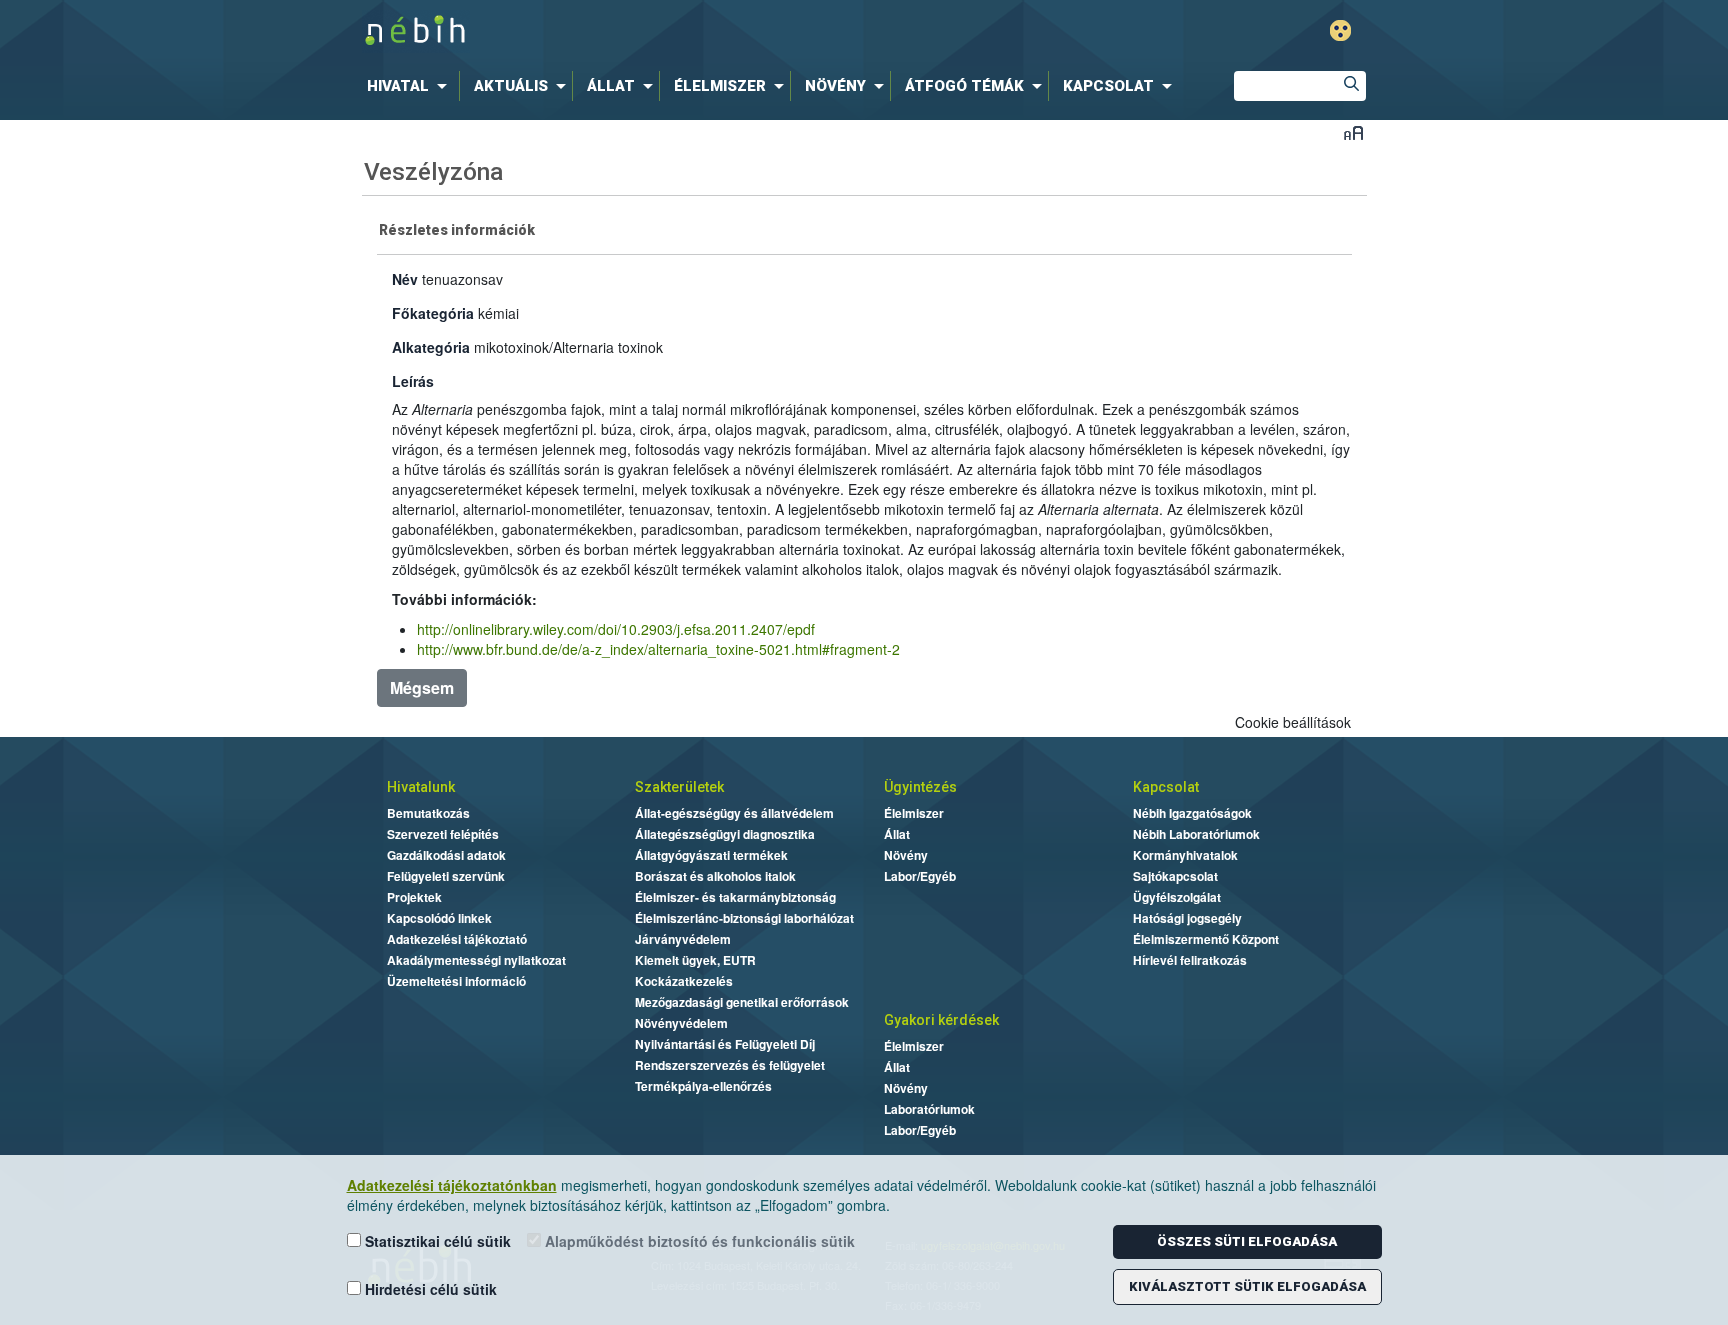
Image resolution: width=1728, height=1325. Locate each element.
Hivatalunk (421, 787)
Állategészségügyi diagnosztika (725, 834)
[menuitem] (411, 86)
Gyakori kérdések (941, 1020)
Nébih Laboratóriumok (1196, 834)
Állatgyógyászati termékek (711, 855)
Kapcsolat (1166, 787)
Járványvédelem (683, 939)
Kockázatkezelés (684, 981)
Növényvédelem (681, 1023)
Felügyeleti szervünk (446, 876)
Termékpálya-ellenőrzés (703, 1086)
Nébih (651, 31)
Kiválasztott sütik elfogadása (1247, 1286)
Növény (906, 855)
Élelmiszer (914, 813)
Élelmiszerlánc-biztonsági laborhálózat (744, 918)
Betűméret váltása (1353, 132)
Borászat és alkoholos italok (715, 876)
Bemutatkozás (428, 813)
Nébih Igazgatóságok (1192, 813)
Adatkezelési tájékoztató (457, 939)
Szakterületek (679, 787)
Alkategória (431, 347)
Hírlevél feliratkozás (1190, 960)
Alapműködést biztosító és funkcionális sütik (698, 1241)
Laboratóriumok (929, 1109)
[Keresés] (1351, 86)
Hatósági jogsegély (1187, 918)
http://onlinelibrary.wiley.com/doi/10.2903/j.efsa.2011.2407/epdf (616, 629)
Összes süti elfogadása (1247, 1241)
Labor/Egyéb (920, 876)
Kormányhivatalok (1185, 855)
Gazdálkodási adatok (446, 855)
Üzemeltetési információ (456, 981)
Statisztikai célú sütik (436, 1241)
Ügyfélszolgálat (1177, 897)
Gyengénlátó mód (1340, 30)
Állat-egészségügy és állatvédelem (734, 813)
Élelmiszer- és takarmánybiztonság (735, 897)
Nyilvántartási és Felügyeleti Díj (725, 1044)
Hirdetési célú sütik (429, 1289)
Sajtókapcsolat (1175, 876)
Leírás (413, 381)
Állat (897, 834)
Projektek (414, 897)
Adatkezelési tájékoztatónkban (452, 1185)
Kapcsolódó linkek (439, 918)
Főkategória (433, 313)
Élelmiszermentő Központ (1206, 939)
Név (405, 279)
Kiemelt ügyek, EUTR (695, 960)
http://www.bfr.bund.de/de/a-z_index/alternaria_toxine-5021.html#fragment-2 (658, 649)
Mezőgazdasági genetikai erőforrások (742, 1002)
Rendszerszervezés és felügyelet (730, 1065)
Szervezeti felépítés (443, 834)
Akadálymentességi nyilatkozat (476, 960)
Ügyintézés (920, 787)
